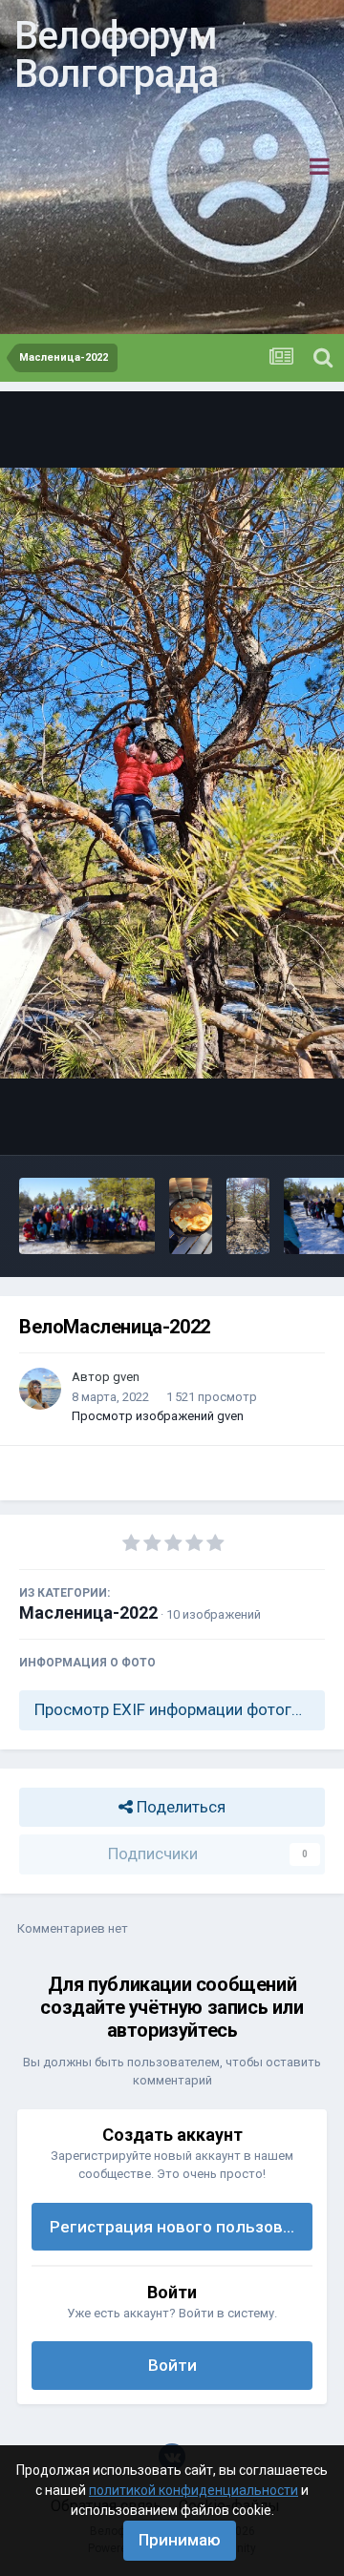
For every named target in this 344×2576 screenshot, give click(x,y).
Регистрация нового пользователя (181, 2227)
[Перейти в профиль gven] (40, 1389)
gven (126, 1377)
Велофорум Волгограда (116, 55)
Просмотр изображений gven (158, 1416)
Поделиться (179, 1807)
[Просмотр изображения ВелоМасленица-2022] (87, 1216)
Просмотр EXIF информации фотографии (180, 1709)
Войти (172, 2365)
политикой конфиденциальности (193, 2490)
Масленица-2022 (88, 1613)
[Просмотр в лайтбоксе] (172, 773)
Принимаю (180, 2540)
